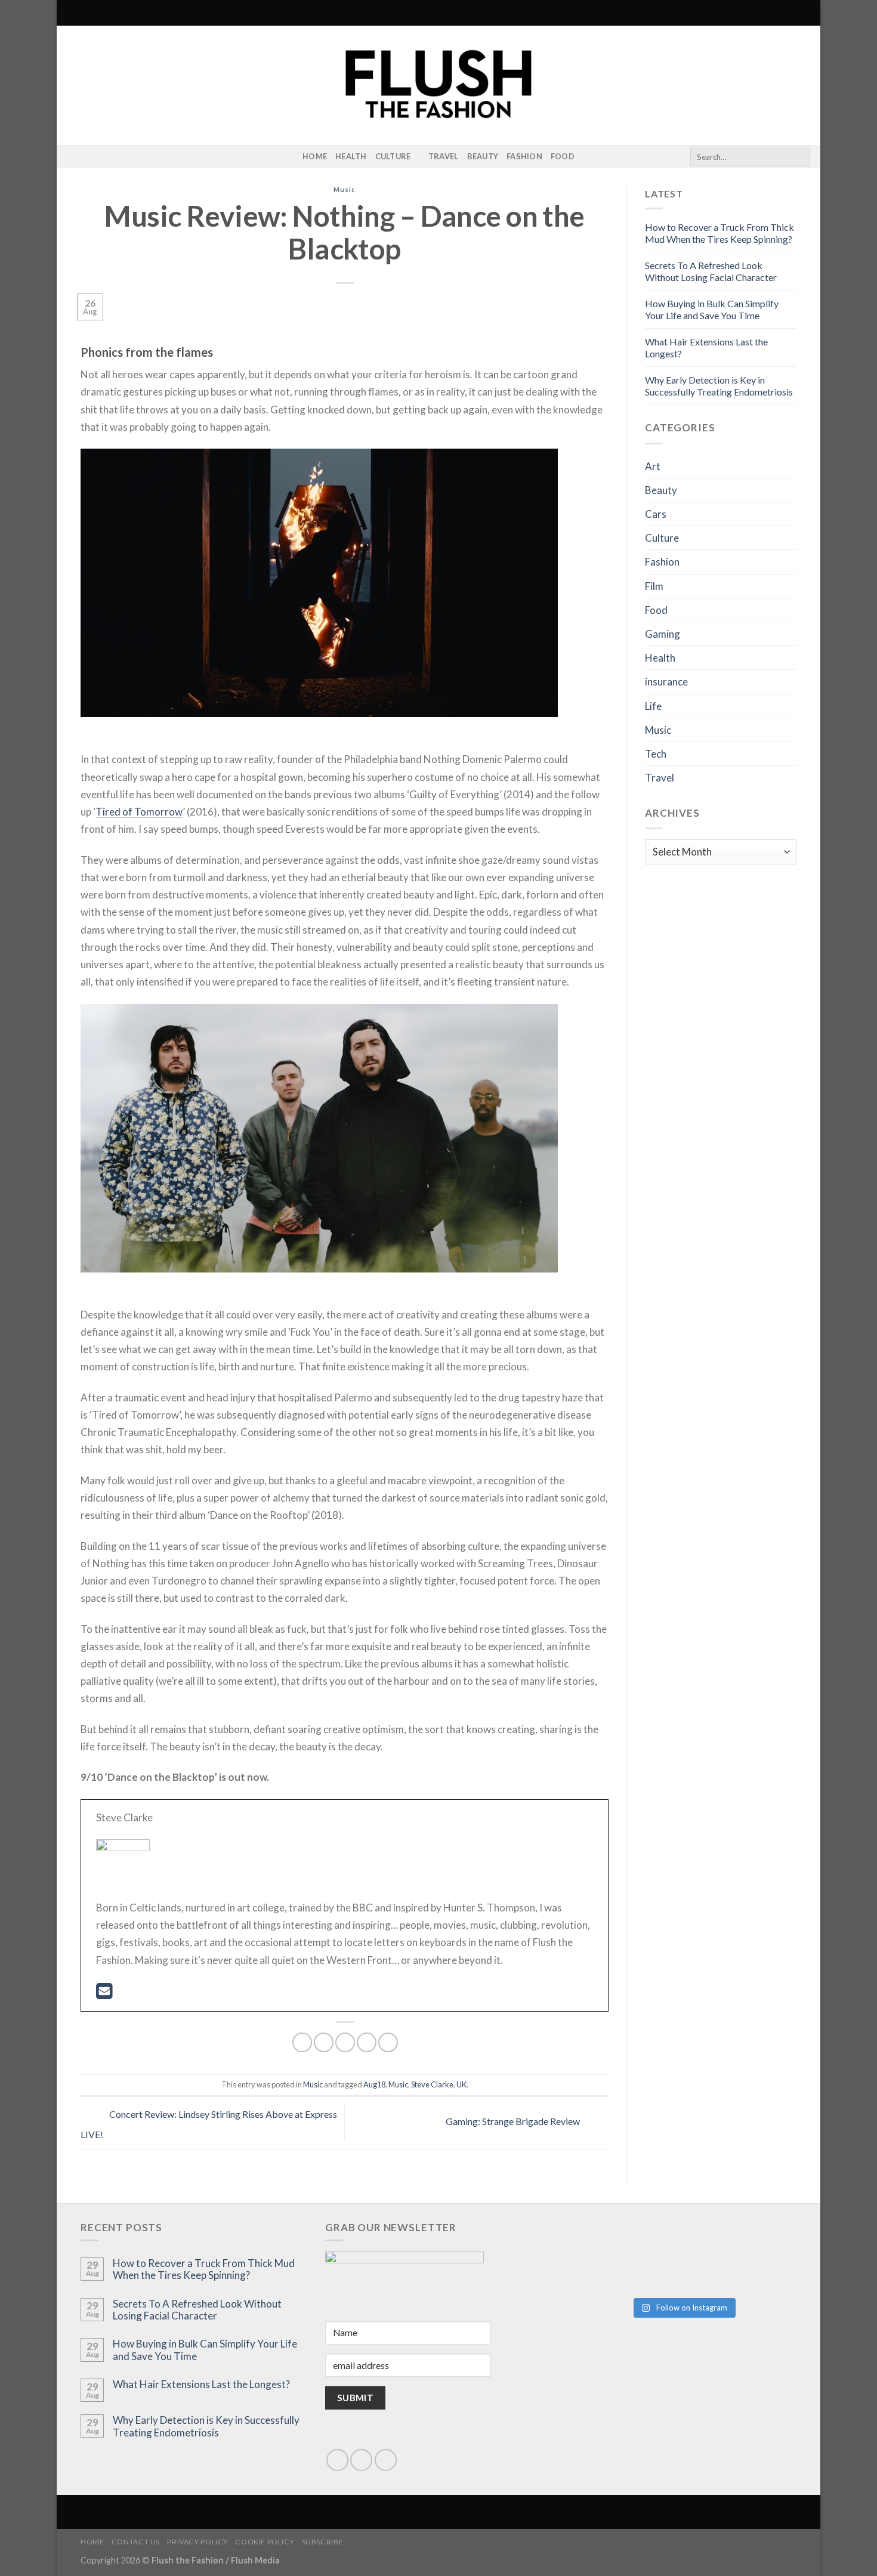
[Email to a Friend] (345, 2042)
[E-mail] (104, 1994)
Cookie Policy (265, 2542)
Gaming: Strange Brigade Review (514, 2122)
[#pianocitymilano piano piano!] (626, 2240)
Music (344, 189)
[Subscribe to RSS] (89, 157)
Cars (656, 514)
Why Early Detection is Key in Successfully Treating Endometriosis (719, 386)
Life (653, 706)
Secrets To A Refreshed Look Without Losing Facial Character (711, 271)
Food (563, 156)
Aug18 (374, 2084)
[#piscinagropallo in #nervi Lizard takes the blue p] (740, 2271)
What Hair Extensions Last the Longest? (201, 2385)
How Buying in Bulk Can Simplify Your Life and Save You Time (712, 309)
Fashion (524, 156)
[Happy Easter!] (626, 2260)
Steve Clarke (432, 2084)
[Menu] (73, 13)
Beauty (483, 156)
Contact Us (136, 2542)
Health (351, 156)
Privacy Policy (197, 2542)
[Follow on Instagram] (73, 157)
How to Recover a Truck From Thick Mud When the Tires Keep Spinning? (719, 233)
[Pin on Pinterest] (367, 2042)
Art (653, 466)
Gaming (663, 634)
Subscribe (323, 2542)
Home (315, 156)
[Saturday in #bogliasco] (740, 2234)
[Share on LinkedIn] (388, 2042)
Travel (444, 156)
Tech (656, 754)
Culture (393, 156)
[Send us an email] (361, 2460)
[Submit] (799, 157)
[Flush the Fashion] (438, 85)
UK (461, 2084)
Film (654, 586)
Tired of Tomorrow (139, 812)
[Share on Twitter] (324, 2042)
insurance (666, 682)
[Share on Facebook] (302, 2042)
